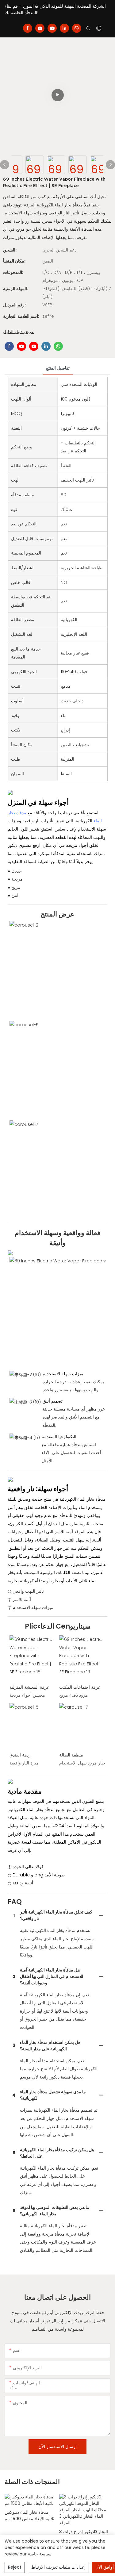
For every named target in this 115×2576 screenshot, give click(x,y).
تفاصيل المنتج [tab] (58, 368)
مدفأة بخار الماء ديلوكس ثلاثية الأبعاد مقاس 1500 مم (29, 2515)
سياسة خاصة (40, 2554)
